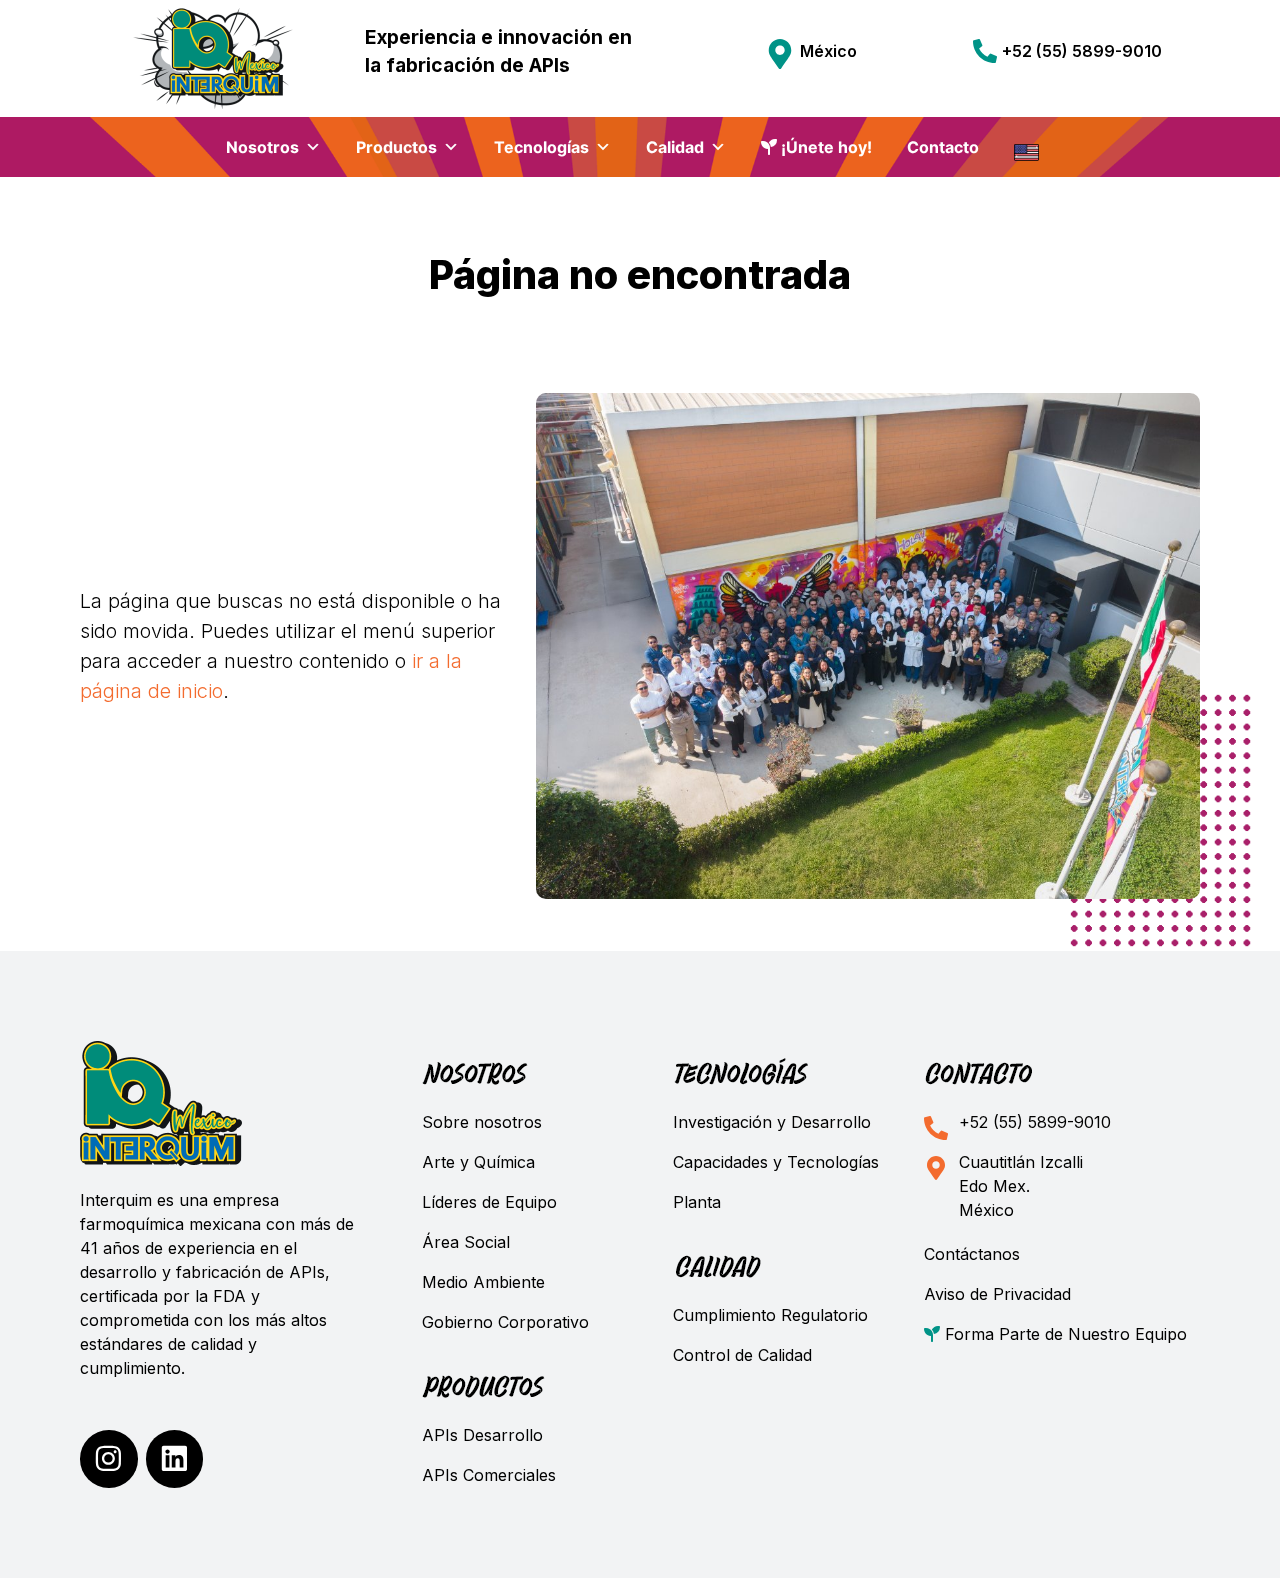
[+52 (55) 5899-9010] (985, 51)
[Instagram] (109, 1459)
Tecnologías (541, 147)
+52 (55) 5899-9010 (1082, 51)
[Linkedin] (175, 1459)
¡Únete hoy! (824, 147)
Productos (396, 147)
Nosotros (262, 147)
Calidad (675, 147)
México (828, 51)
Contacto (943, 147)
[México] (780, 54)
